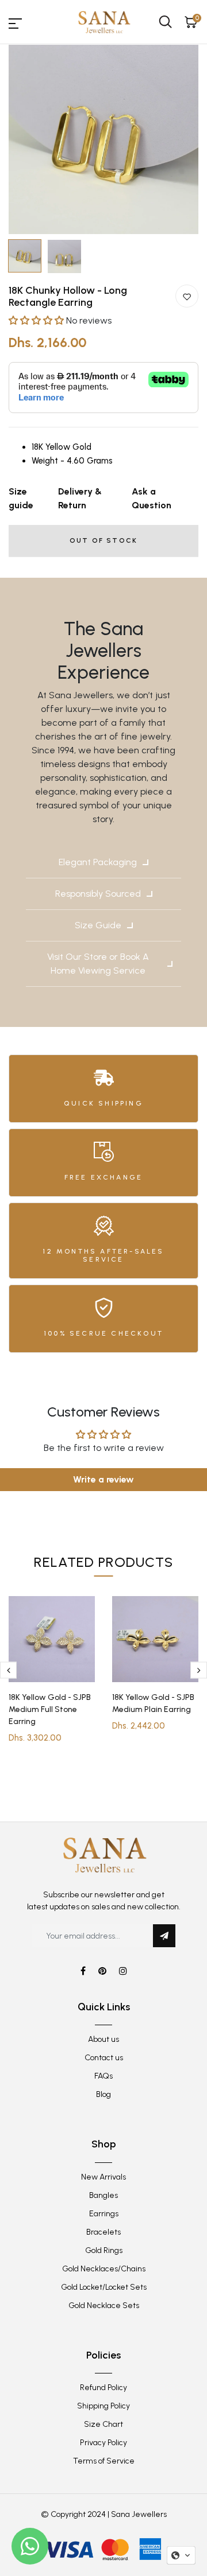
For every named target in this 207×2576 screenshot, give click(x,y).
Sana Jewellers (139, 2514)
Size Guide (98, 925)
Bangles (103, 2195)
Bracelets (103, 2232)
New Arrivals (103, 2177)
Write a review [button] (103, 1479)
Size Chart (103, 2424)
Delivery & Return (80, 498)
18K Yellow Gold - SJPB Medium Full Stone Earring (50, 1709)
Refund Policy (103, 2388)
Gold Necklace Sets (104, 2305)
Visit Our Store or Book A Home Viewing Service (98, 964)
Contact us (104, 2058)
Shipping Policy (103, 2406)
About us (103, 2039)
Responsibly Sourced (98, 894)
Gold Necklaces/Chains (104, 2269)
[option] (103, 139)
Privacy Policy (103, 2443)
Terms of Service (104, 2461)
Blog (103, 2094)
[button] (37, 320)
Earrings (104, 2214)
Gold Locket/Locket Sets (104, 2287)
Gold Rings (104, 2250)
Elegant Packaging (98, 862)
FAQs (103, 2076)
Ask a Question (152, 498)
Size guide (21, 498)
